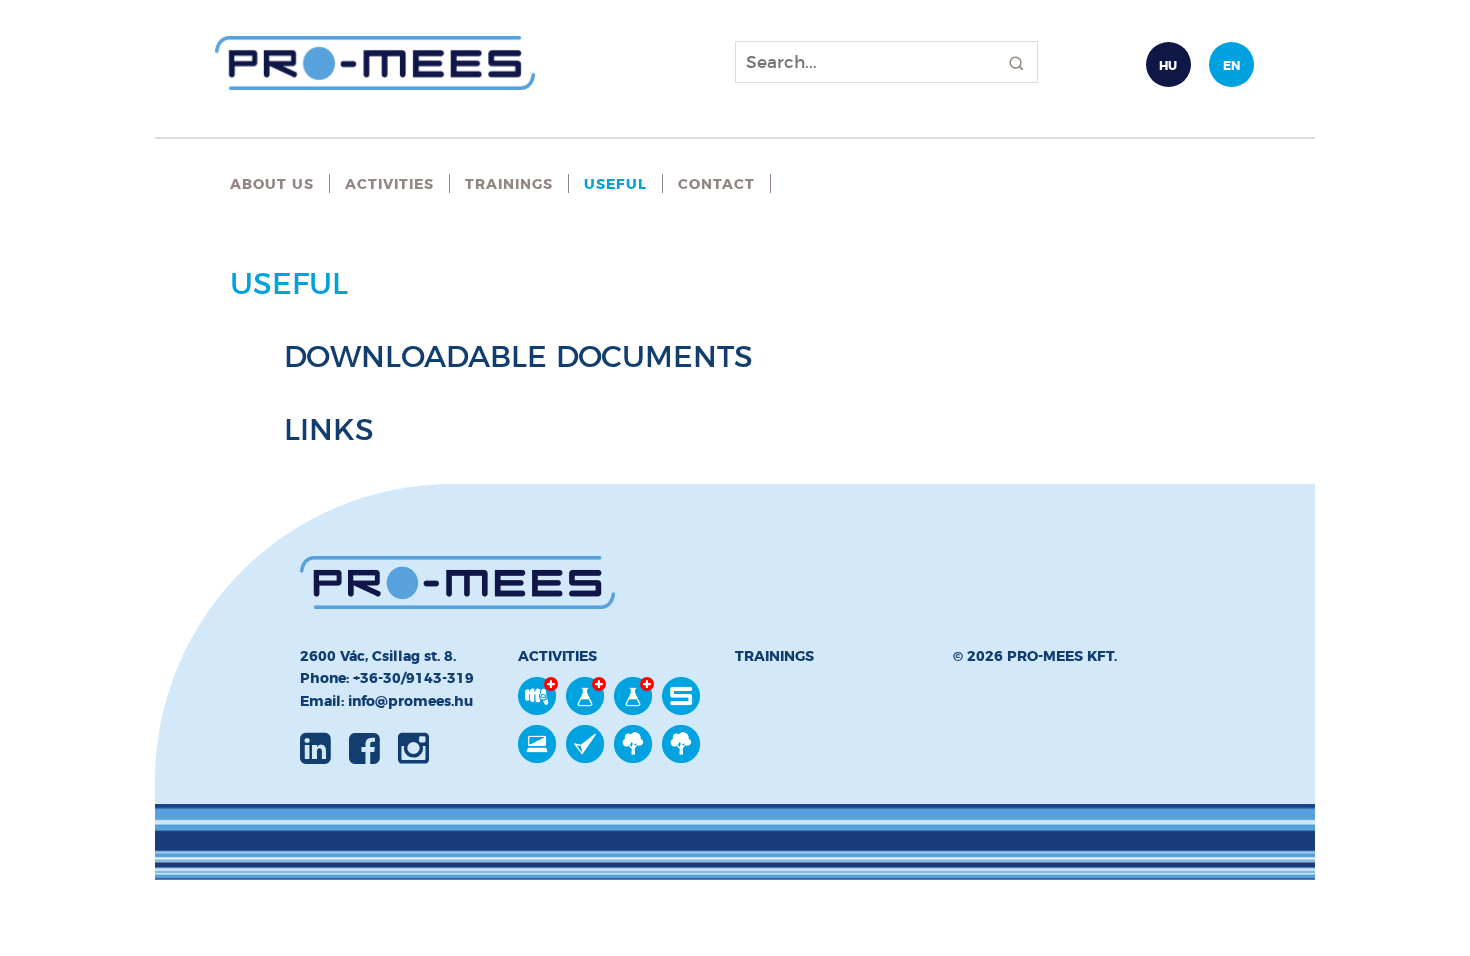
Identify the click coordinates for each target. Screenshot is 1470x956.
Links (329, 429)
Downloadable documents (518, 356)
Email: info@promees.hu (386, 701)
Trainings (509, 184)
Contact (716, 184)
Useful (615, 184)
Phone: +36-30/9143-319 (387, 678)
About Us (272, 184)
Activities (389, 184)
